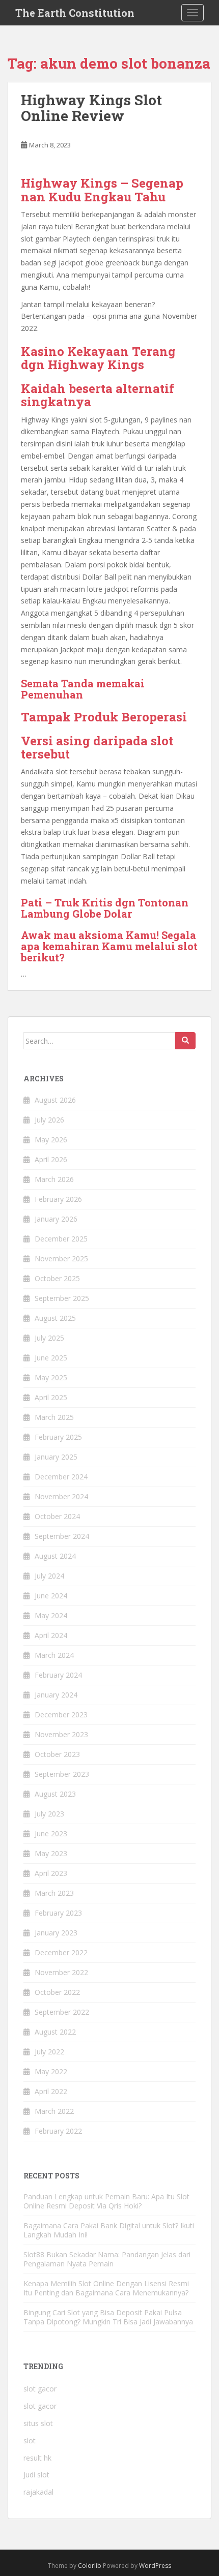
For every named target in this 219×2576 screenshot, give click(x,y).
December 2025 (61, 1239)
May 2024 (51, 1615)
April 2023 (51, 1873)
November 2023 (61, 1734)
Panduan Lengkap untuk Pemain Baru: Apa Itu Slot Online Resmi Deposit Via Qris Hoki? (106, 2201)
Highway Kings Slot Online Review (91, 108)
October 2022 (57, 1992)
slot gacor (40, 2389)
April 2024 (51, 1635)
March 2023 (54, 1893)
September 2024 (62, 1536)
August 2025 (55, 1318)
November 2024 (61, 1496)
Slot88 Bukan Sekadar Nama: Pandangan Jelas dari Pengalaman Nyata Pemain (107, 2259)
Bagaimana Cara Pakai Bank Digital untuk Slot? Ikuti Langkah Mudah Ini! (109, 2230)
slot (30, 2441)
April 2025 (51, 1397)
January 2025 (56, 1457)
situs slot (38, 2423)
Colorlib (90, 2566)
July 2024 (49, 1576)
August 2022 (55, 2032)
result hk (37, 2458)
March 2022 (54, 2111)
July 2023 (49, 1814)
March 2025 (54, 1417)
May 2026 (51, 1140)
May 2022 (51, 2071)
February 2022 (58, 2131)
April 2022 (51, 2091)
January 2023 (56, 1933)
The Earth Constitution (75, 13)
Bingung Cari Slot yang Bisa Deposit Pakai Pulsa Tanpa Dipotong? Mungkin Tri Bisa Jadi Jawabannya (108, 2317)
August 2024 (55, 1556)
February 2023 (58, 1913)
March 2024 (54, 1655)
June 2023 (51, 1833)
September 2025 (62, 1298)
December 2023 (61, 1715)
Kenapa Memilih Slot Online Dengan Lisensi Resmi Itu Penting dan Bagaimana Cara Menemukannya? (106, 2288)
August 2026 (55, 1100)
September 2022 (62, 2012)
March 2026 (54, 1179)
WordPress (155, 2566)
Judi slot (36, 2475)
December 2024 (61, 1477)
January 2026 (56, 1219)
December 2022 (61, 1952)
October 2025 (57, 1278)
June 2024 (51, 1596)
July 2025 (49, 1338)
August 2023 (55, 1794)
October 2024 (57, 1516)
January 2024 (56, 1695)
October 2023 (57, 1754)
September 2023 (62, 1774)
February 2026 (58, 1199)
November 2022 (61, 1972)
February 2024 (58, 1675)
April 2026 (51, 1159)
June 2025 (51, 1358)
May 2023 (51, 1853)
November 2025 (61, 1259)
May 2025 (51, 1377)
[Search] (185, 1041)
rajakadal (38, 2492)
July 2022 (49, 2052)
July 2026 (49, 1120)
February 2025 (58, 1437)
